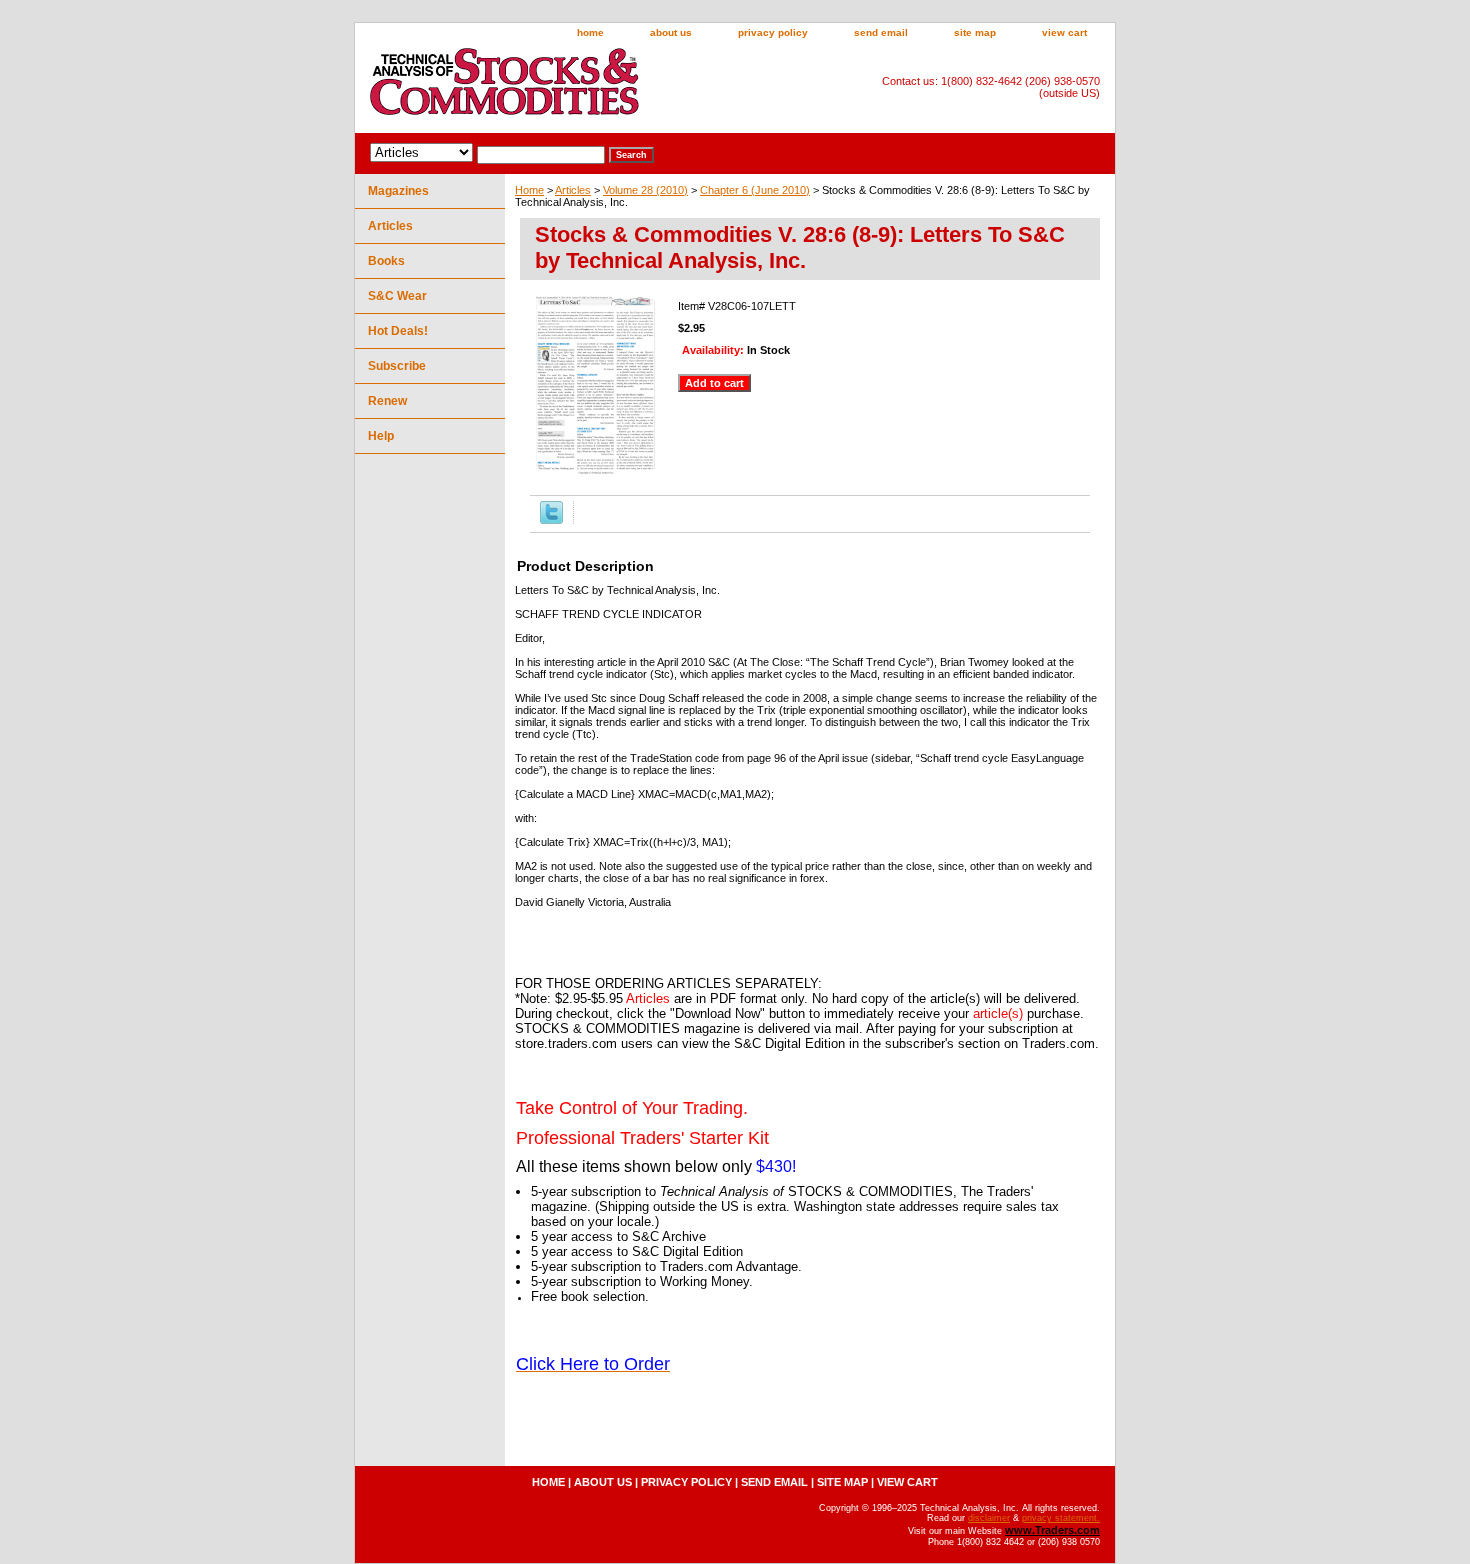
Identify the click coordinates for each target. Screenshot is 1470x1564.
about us (671, 32)
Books (386, 261)
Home (529, 190)
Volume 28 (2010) (645, 190)
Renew (387, 401)
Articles (573, 190)
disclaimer (989, 1518)
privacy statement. (1061, 1518)
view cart (1064, 32)
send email (881, 32)
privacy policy (773, 32)
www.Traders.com (1052, 1530)
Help (381, 436)
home (590, 32)
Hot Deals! (398, 331)
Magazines (398, 191)
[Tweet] (551, 520)
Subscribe (397, 366)
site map (975, 32)
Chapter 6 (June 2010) (755, 190)
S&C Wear (397, 296)
